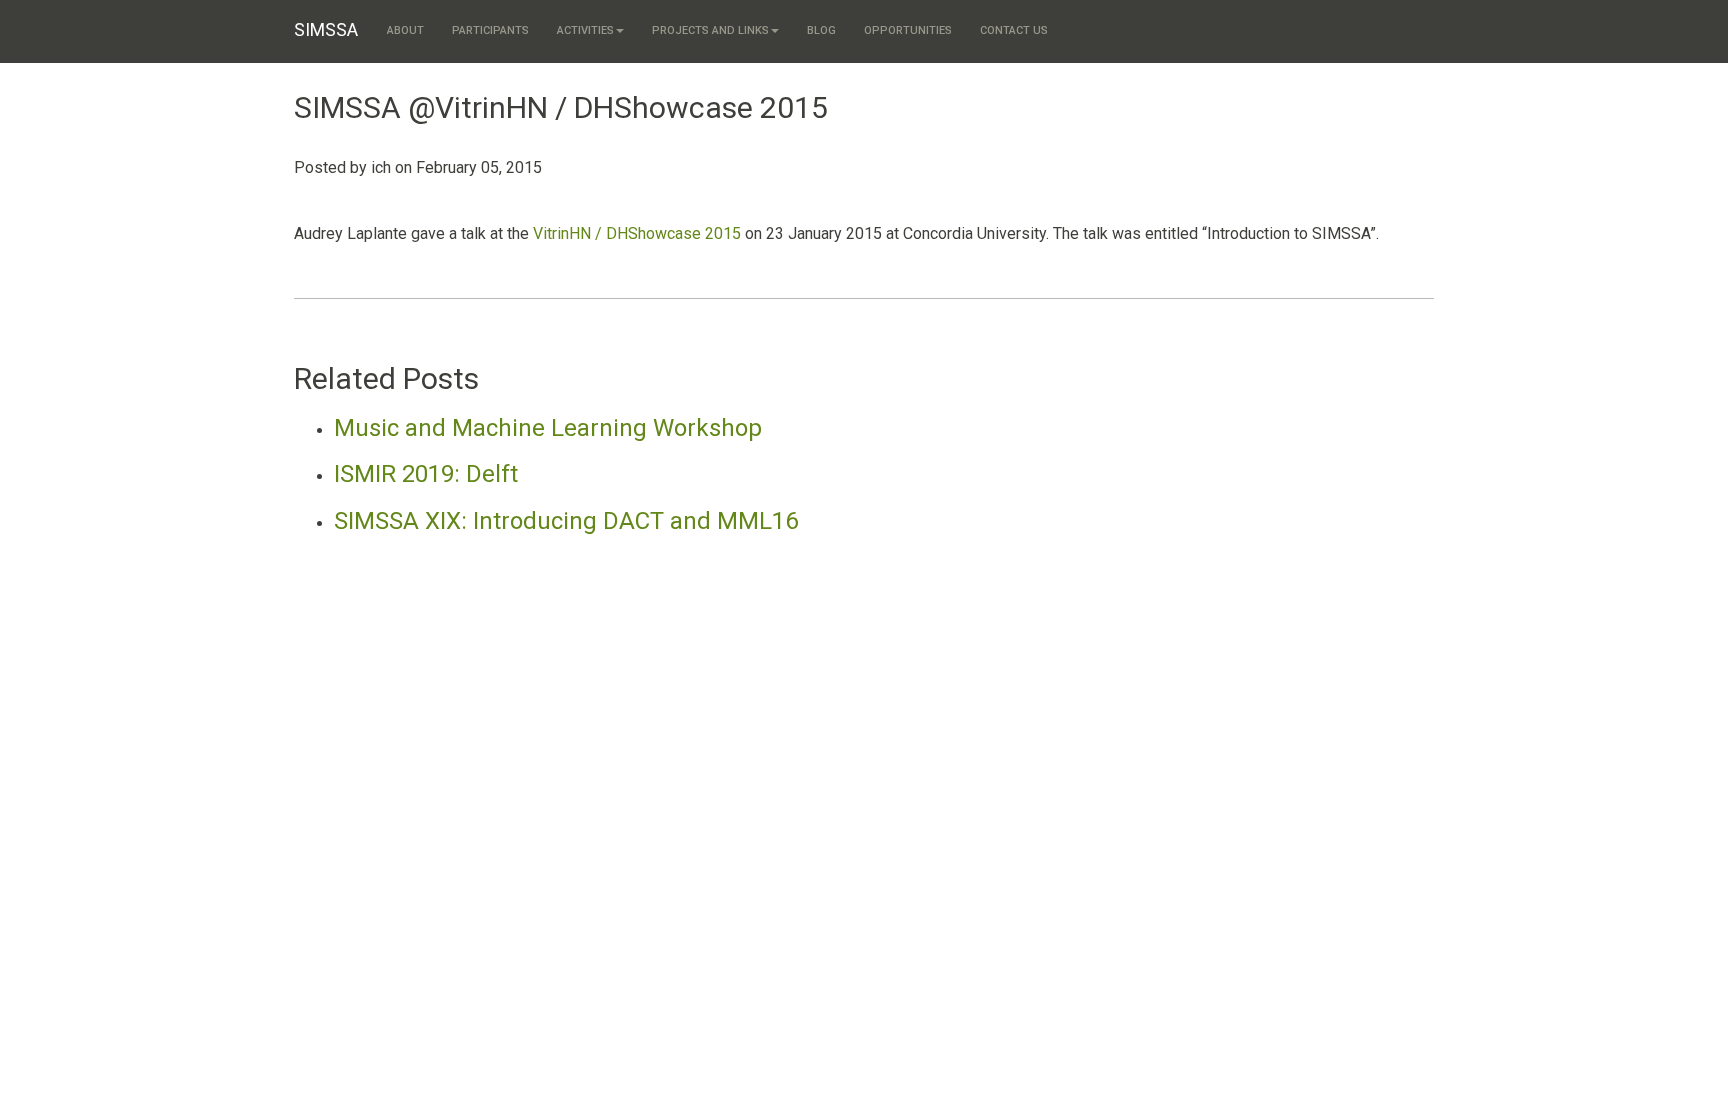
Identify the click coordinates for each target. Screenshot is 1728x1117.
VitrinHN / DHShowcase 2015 (637, 233)
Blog (821, 30)
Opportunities (908, 30)
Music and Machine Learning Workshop (548, 428)
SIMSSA (326, 29)
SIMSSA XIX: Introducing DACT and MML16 (566, 521)
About (405, 30)
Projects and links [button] (710, 30)
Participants (490, 30)
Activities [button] (585, 30)
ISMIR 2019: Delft (426, 474)
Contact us (1014, 30)
